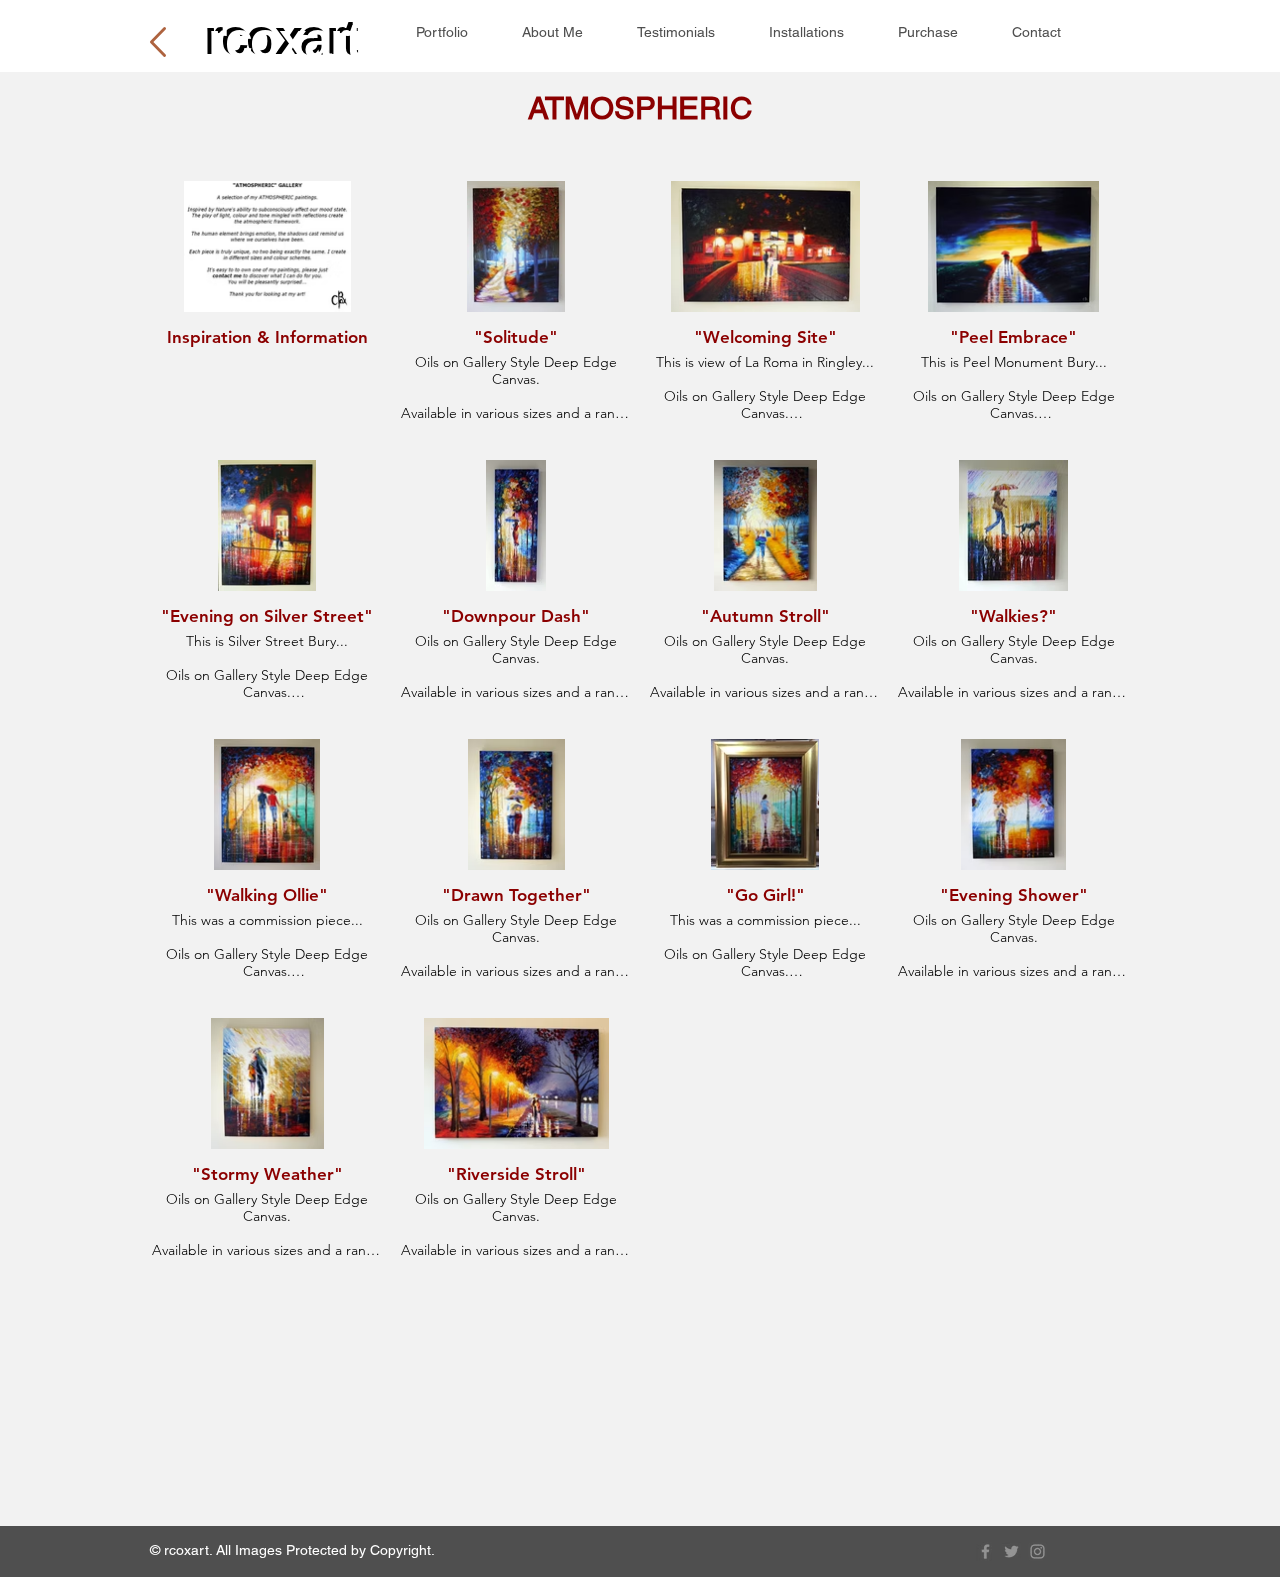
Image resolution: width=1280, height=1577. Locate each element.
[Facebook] (985, 1551)
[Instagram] (1037, 1551)
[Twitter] (1011, 1551)
